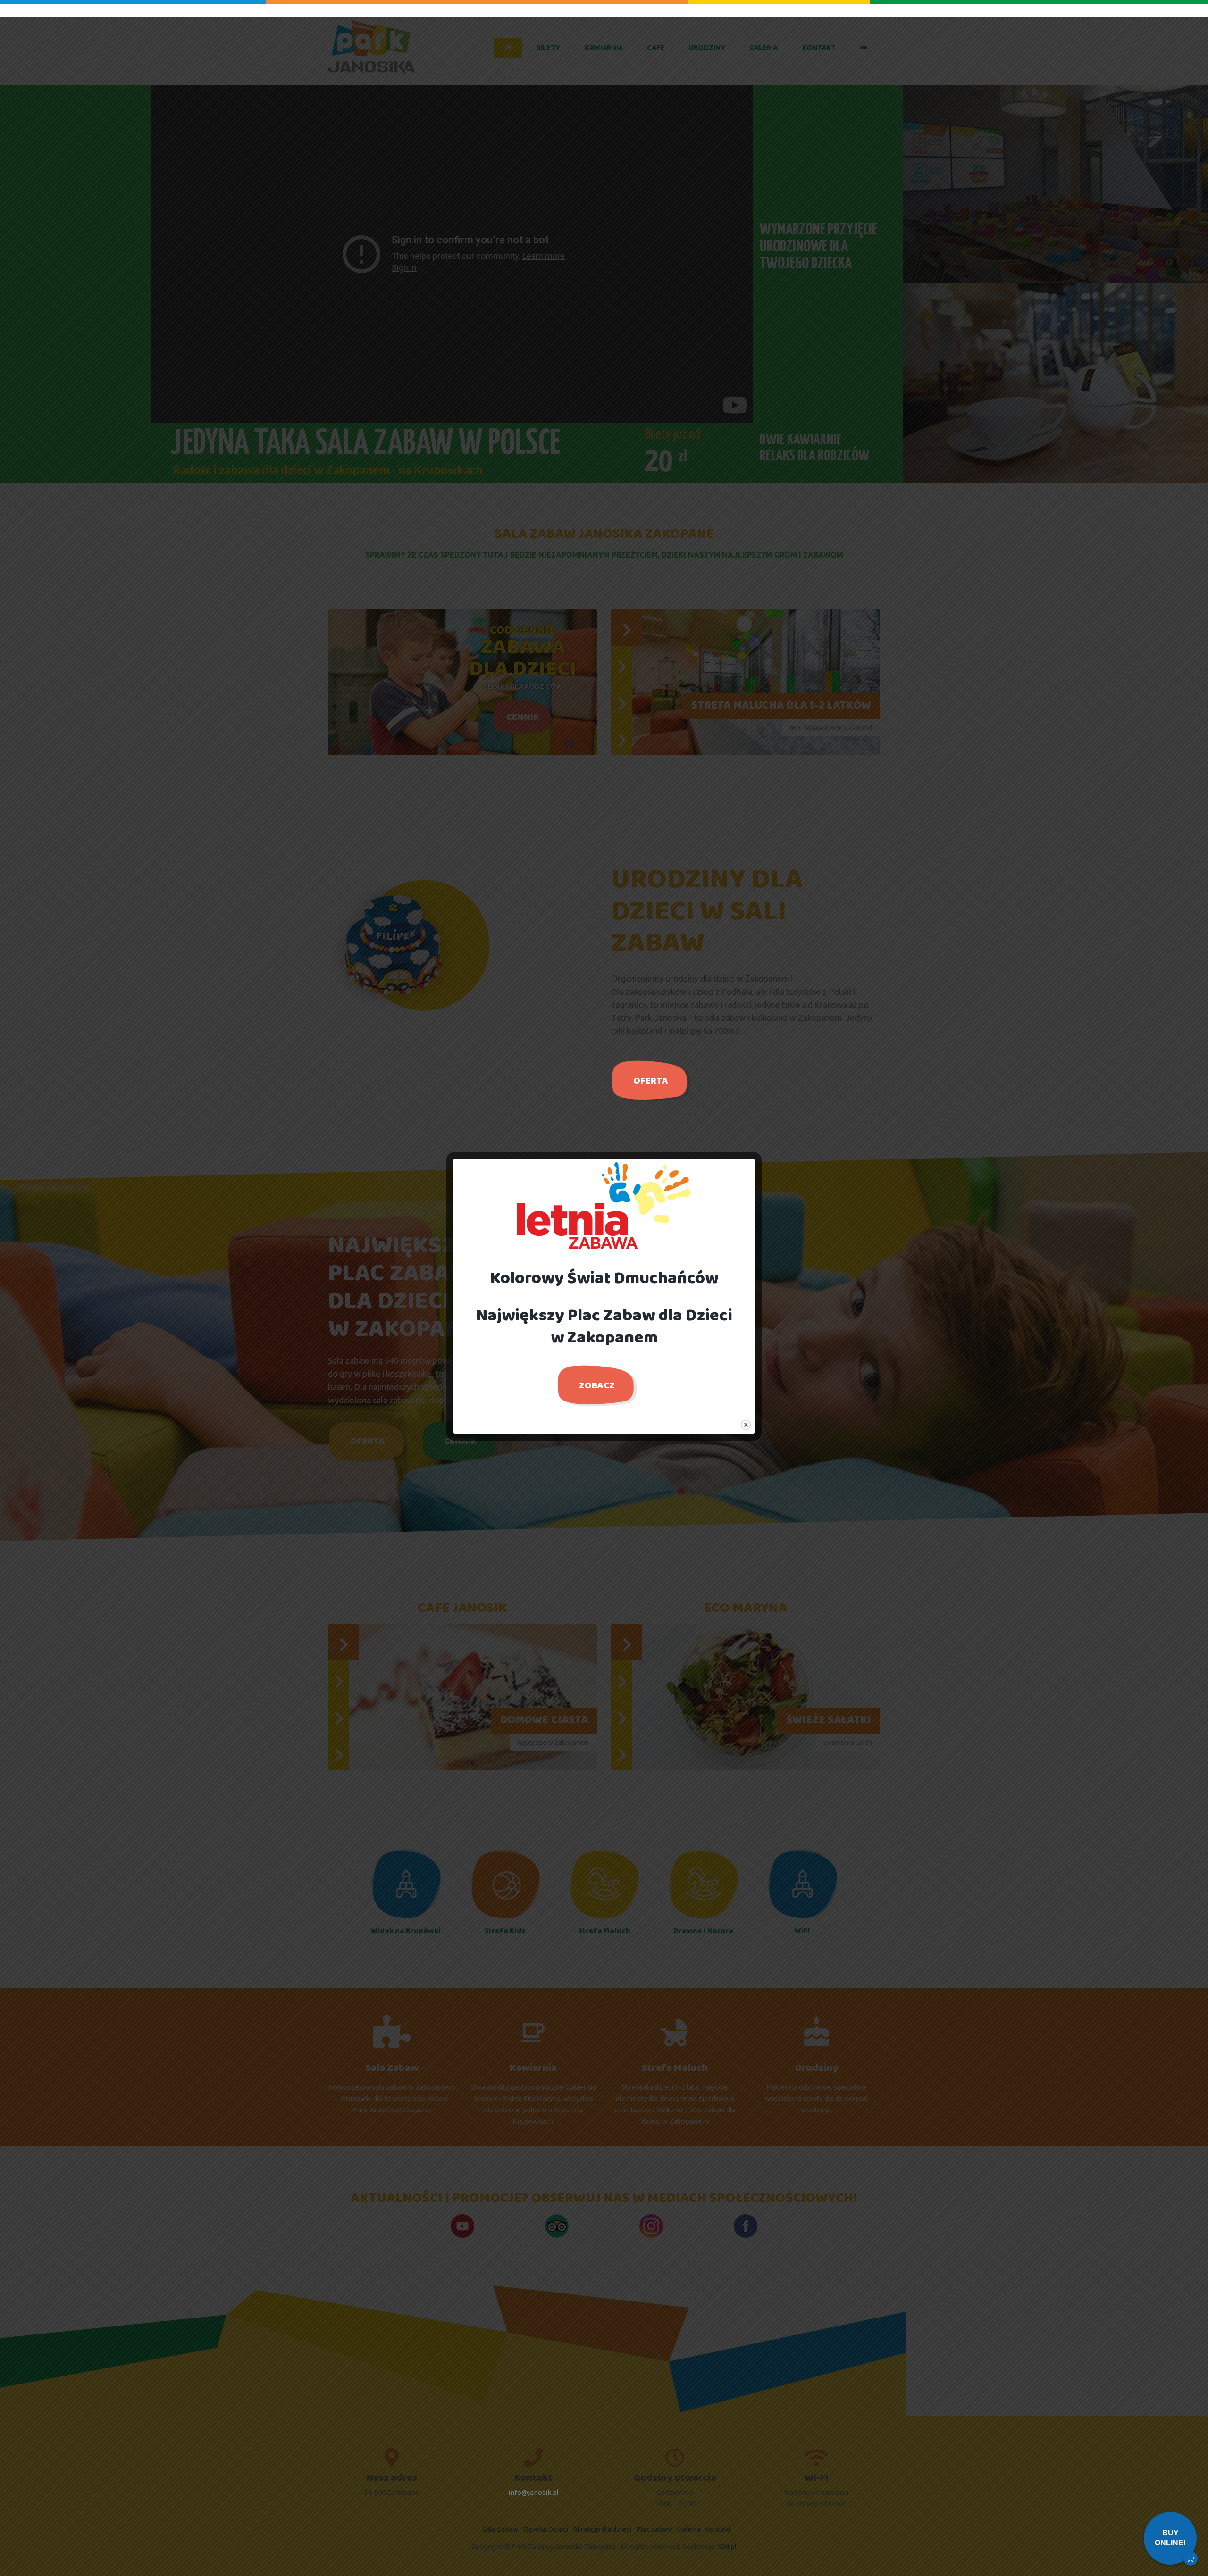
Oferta (651, 1081)
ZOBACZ (597, 1386)
